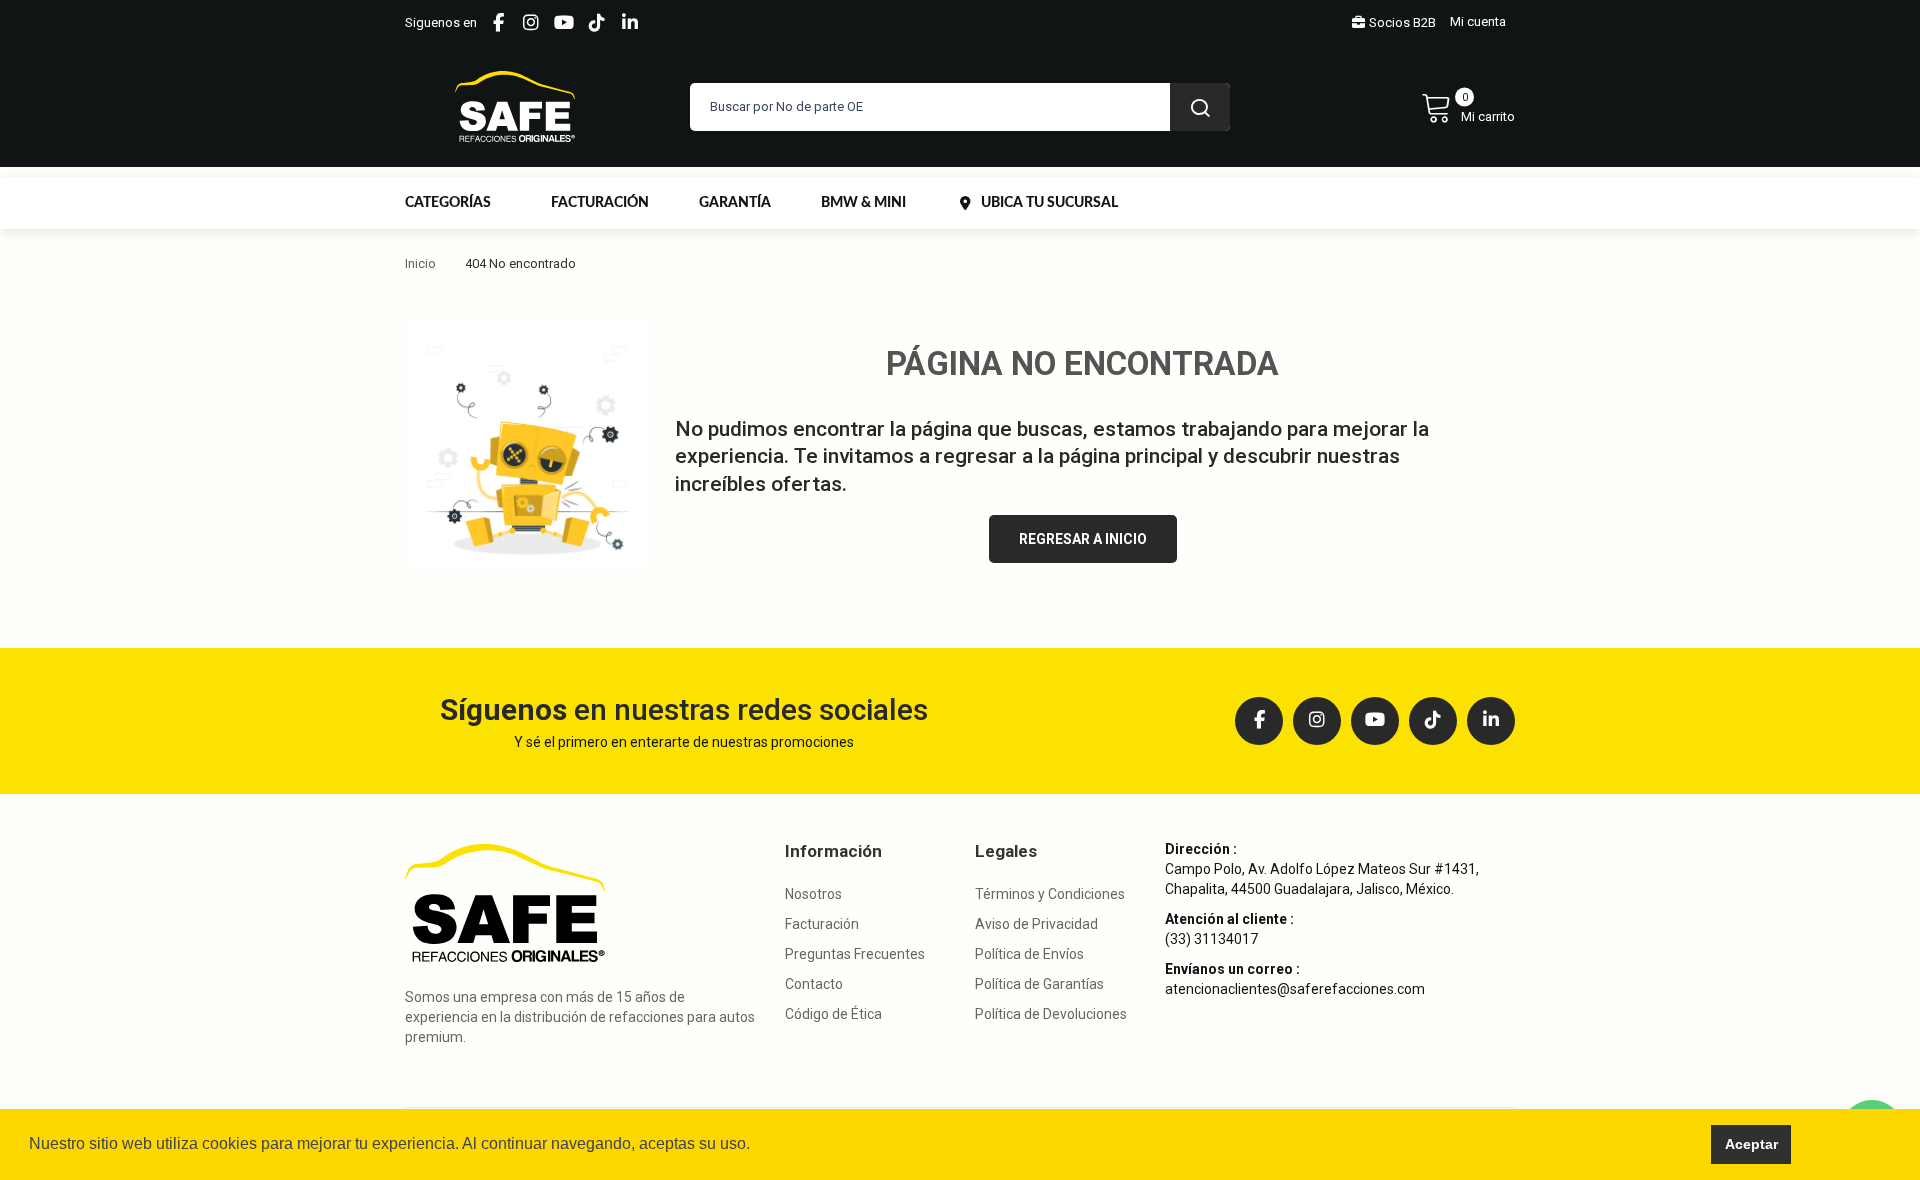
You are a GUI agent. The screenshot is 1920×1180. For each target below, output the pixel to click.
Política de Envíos (1029, 954)
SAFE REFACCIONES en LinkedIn (630, 23)
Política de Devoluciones (1051, 1014)
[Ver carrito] (1468, 107)
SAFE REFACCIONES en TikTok (597, 23)
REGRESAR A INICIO (1083, 539)
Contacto (814, 984)
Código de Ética (833, 1014)
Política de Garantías (1039, 984)
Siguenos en (441, 22)
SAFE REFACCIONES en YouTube (564, 23)
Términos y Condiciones (1050, 894)
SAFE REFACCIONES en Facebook (498, 23)
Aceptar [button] (1751, 1144)
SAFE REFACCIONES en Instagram (531, 23)
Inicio (420, 263)
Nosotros (813, 894)
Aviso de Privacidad (1036, 924)
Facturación (822, 924)
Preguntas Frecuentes (855, 954)
